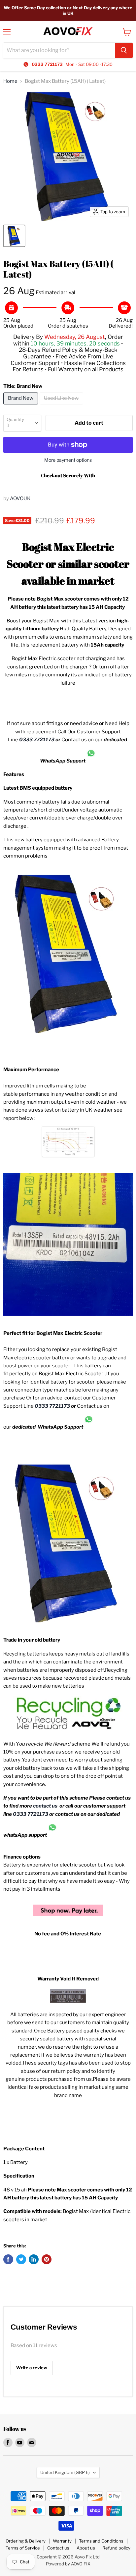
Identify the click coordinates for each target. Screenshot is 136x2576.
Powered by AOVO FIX (68, 2564)
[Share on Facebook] (8, 2259)
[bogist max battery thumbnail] (14, 236)
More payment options (68, 460)
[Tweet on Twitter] (21, 2259)
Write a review (32, 2368)
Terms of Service (23, 2548)
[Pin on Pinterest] (47, 2259)
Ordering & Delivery (26, 2541)
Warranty (62, 2541)
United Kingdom (65, 2472)
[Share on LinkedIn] (34, 2259)
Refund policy (116, 2548)
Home (10, 81)
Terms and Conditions (101, 2541)
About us (86, 2548)
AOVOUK (20, 499)
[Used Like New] (62, 406)
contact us (46, 1806)
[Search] (124, 50)
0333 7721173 (37, 740)
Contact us (58, 2548)
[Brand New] (21, 406)
